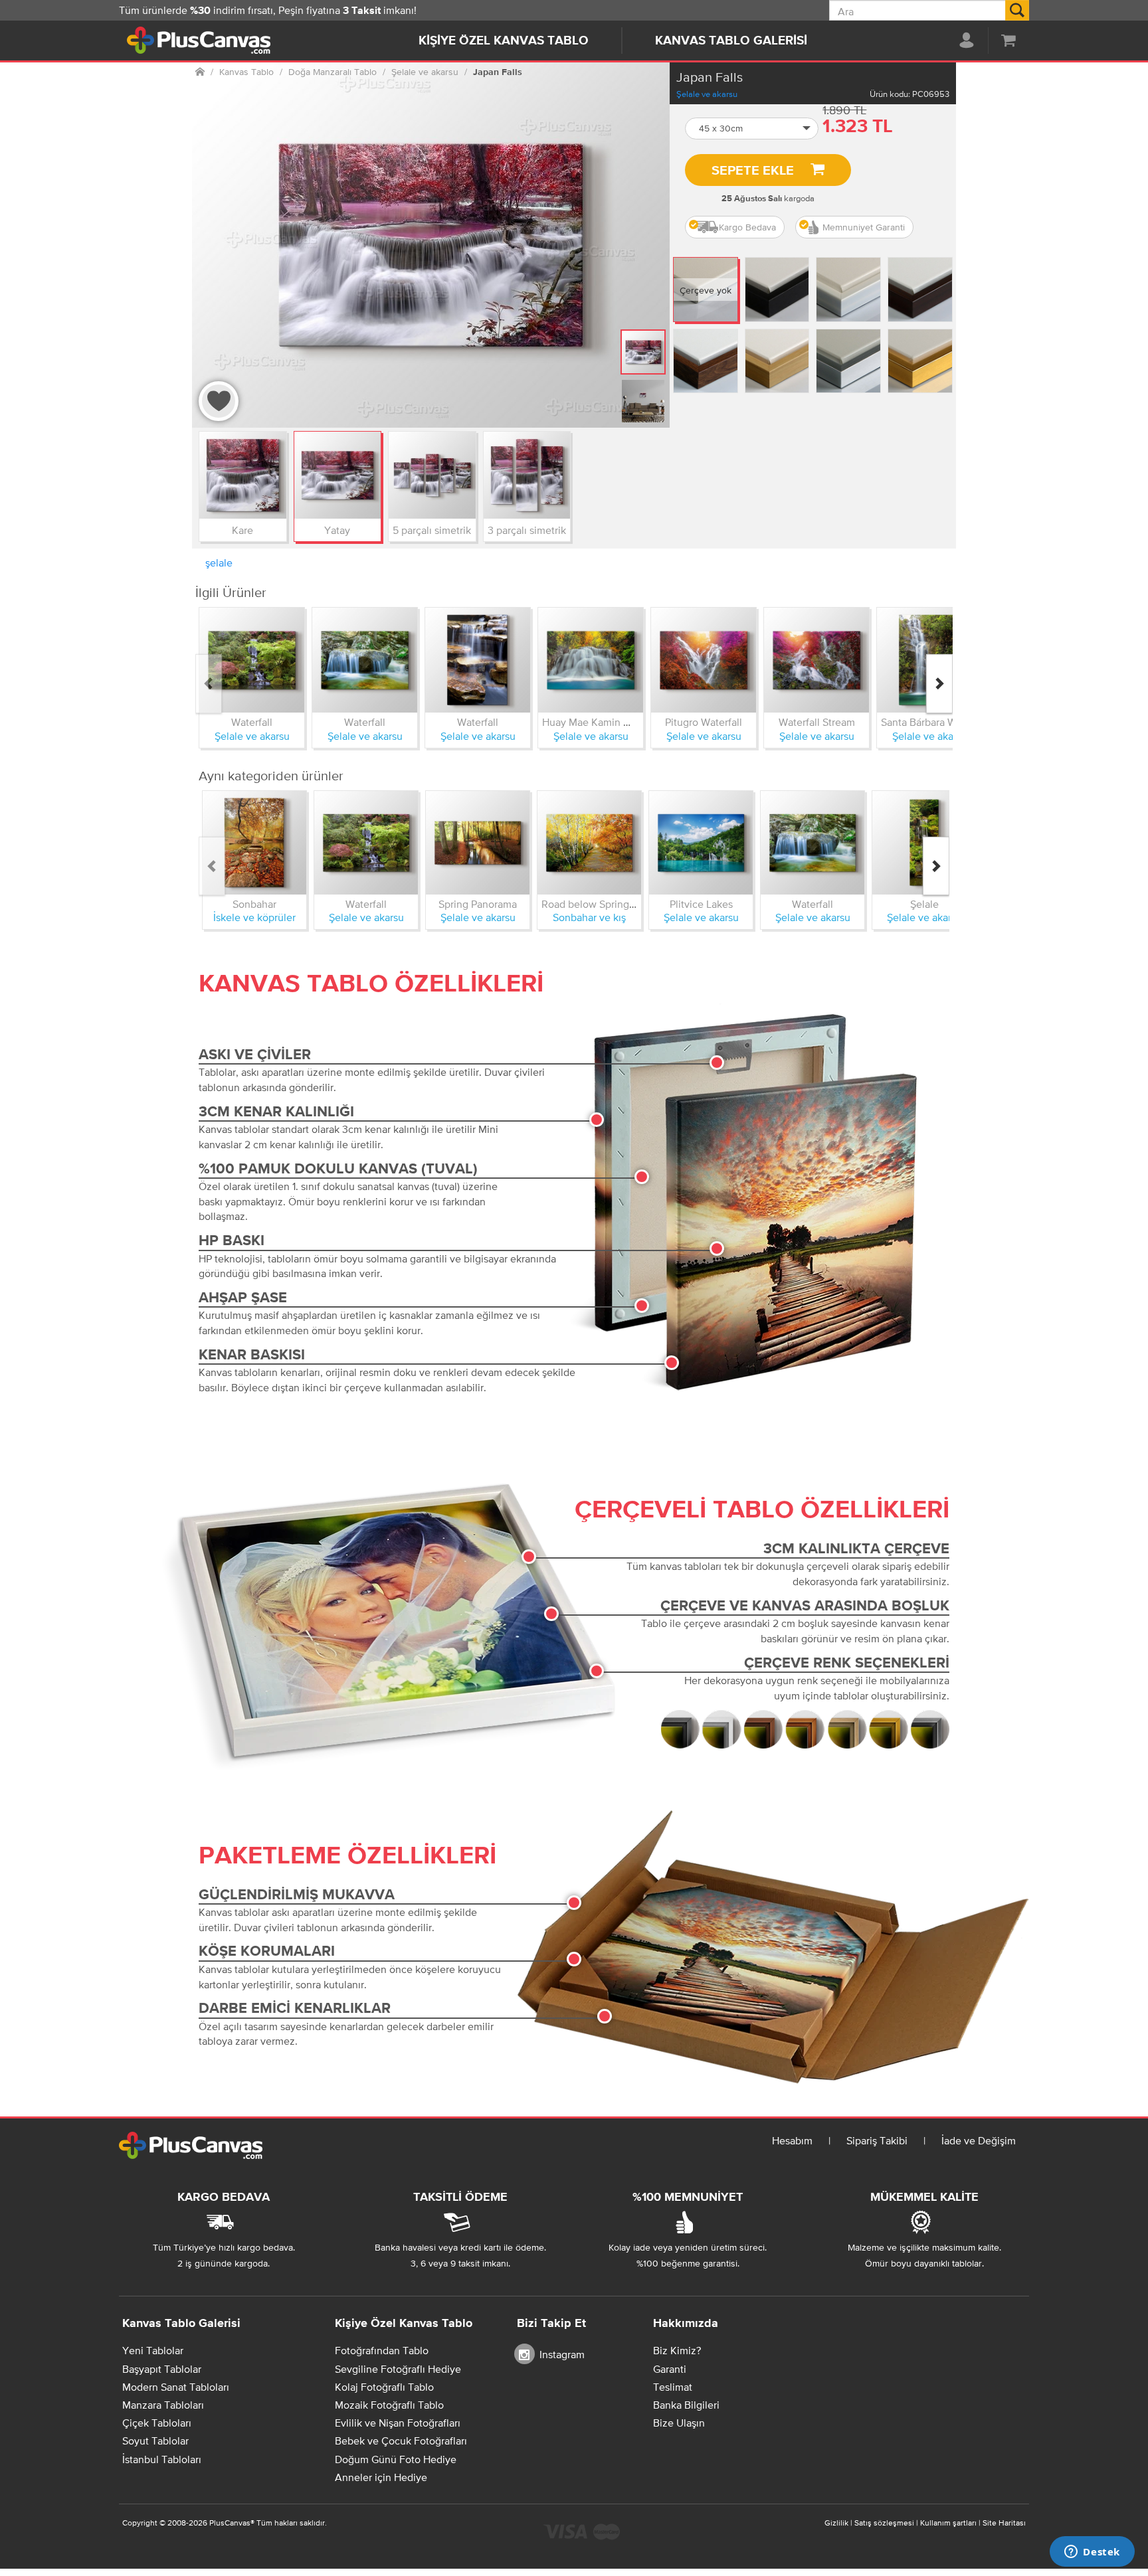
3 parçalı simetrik (527, 530)
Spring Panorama (478, 904)
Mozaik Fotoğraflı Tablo (389, 2405)
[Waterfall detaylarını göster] (252, 660)
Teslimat (673, 2387)
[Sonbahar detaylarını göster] (254, 843)
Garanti (670, 2369)
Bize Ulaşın (679, 2423)
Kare (242, 530)
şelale (219, 562)
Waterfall (252, 722)
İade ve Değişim (979, 2140)
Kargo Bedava (747, 227)
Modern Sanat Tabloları (176, 2387)
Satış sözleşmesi (884, 2523)
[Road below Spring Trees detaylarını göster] (589, 843)
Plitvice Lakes (701, 904)
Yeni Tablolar (153, 2350)
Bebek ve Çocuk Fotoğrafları (401, 2441)
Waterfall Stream (817, 722)
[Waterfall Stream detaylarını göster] (816, 660)
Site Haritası (1004, 2523)
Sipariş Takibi (877, 2140)
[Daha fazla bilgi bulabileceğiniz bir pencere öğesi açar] (1092, 2553)
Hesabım (792, 2140)
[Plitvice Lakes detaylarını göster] (701, 843)
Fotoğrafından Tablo (382, 2350)
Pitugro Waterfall (704, 722)
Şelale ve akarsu (707, 94)
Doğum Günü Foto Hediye (396, 2459)
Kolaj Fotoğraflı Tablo (384, 2387)
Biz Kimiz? (677, 2350)
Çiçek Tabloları (157, 2423)
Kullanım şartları (948, 2523)
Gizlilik (836, 2523)
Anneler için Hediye (381, 2477)
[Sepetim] (1008, 40)
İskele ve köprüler (254, 917)
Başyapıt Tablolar (162, 2369)
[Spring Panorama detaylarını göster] (478, 843)
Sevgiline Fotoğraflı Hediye (398, 2369)
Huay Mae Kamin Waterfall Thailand (624, 722)
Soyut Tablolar (155, 2441)
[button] (752, 129)
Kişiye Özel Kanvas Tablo (504, 41)
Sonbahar (254, 904)
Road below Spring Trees (600, 904)
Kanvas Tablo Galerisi (731, 41)
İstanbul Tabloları (162, 2459)
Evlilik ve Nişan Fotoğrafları (398, 2423)
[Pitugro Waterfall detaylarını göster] (704, 660)
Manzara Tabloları (163, 2405)
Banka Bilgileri (686, 2405)
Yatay (337, 530)
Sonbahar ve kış (589, 917)
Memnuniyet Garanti (864, 227)
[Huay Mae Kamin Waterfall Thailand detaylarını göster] (591, 660)
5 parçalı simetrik (432, 530)
